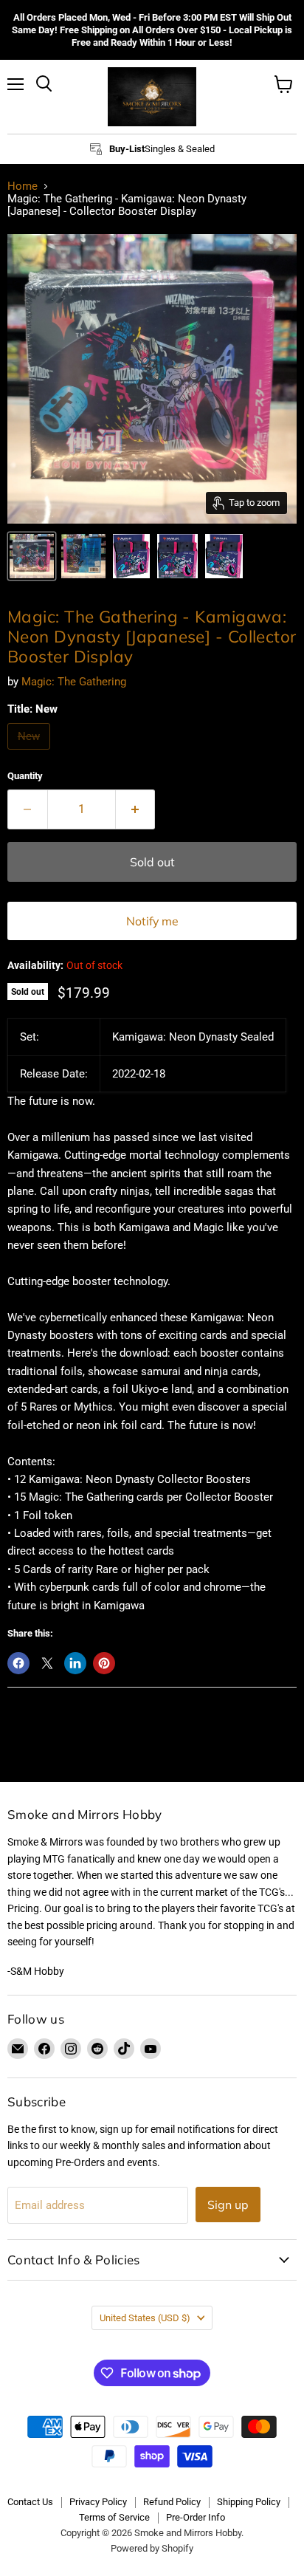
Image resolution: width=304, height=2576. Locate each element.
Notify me (152, 921)
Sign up (228, 2205)
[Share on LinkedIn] (75, 1663)
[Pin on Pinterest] (104, 1663)
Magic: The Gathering (74, 682)
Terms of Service (114, 2517)
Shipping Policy (249, 2502)
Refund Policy (172, 2502)
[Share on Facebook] (18, 1663)
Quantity (25, 776)
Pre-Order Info (196, 2517)
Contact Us (30, 2502)
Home (23, 186)
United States (145, 2318)
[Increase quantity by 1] (136, 809)
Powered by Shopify (152, 2548)
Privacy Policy (98, 2502)
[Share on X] (47, 1663)
